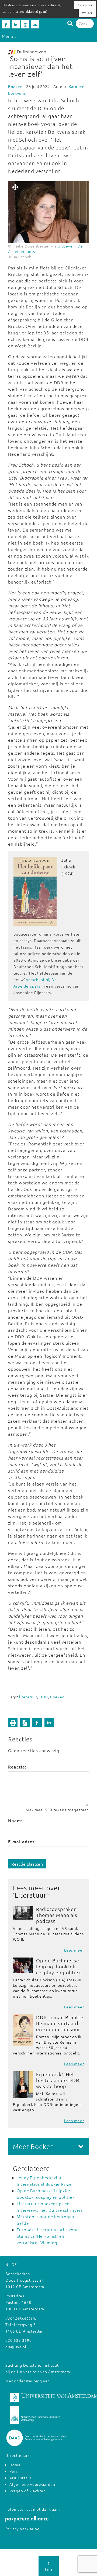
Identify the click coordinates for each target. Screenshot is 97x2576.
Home (15, 2465)
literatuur (28, 1697)
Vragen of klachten (28, 2491)
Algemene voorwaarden (32, 2484)
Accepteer (85, 5)
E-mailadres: (22, 1841)
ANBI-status (21, 2478)
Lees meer (74, 1950)
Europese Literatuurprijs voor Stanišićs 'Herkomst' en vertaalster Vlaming (47, 2236)
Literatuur (31, 1895)
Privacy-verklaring (22, 2529)
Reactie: (17, 1767)
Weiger (87, 13)
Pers (14, 2471)
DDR (44, 1697)
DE (14, 2264)
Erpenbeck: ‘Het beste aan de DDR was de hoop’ (58, 2080)
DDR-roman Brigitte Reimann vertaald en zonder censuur (60, 2023)
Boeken (15, 86)
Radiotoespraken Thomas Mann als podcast (57, 1915)
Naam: (15, 1820)
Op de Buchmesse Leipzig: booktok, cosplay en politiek (59, 1966)
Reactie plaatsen (27, 1864)
